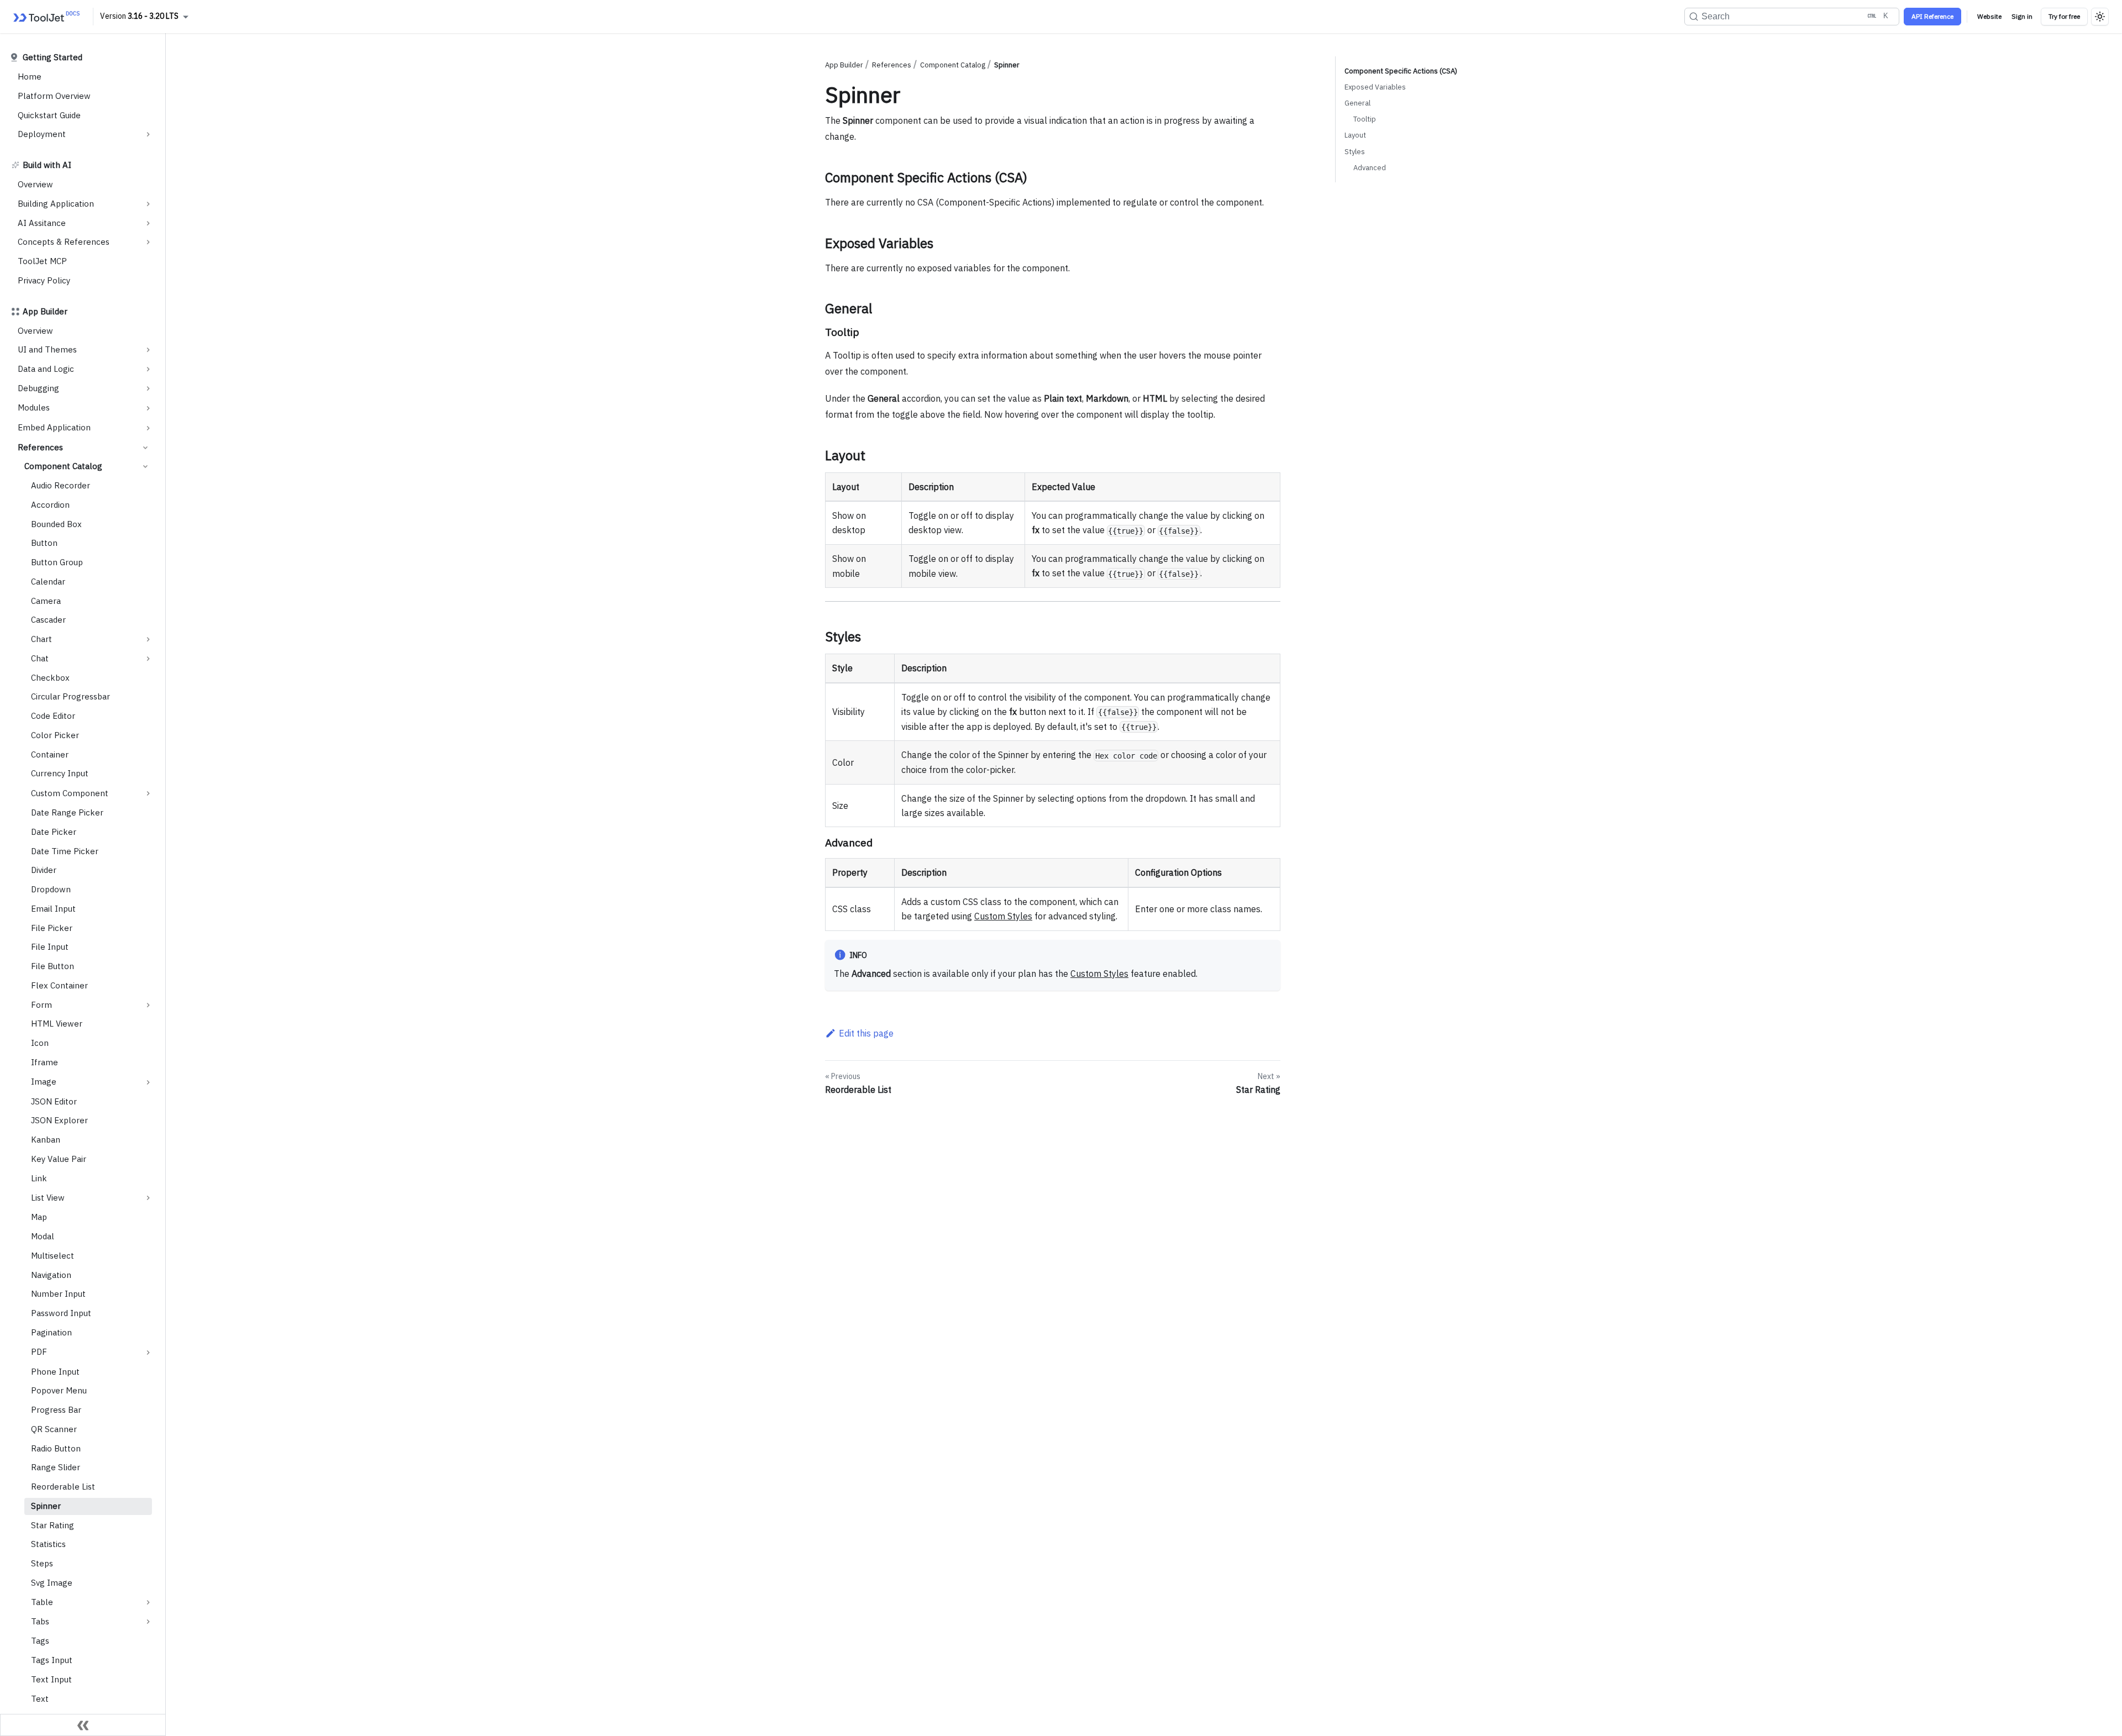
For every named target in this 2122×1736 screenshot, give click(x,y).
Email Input (53, 909)
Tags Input (52, 1660)
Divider (44, 870)
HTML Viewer (57, 1024)
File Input (50, 947)
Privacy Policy (44, 280)
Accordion (50, 505)
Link (39, 1178)
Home (30, 77)
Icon (40, 1043)
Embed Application (54, 427)
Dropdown (51, 889)
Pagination (51, 1332)
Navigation (51, 1275)
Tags (40, 1641)
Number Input (58, 1294)
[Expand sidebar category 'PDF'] (148, 1353)
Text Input (51, 1679)
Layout (1355, 135)
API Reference (1932, 16)
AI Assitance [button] (42, 223)
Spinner (46, 1506)
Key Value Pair (59, 1159)
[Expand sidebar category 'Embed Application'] (148, 428)
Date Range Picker (67, 812)
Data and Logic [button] (46, 369)
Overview (35, 184)
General (1357, 103)
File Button (52, 966)
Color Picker (55, 735)
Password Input (61, 1313)
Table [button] (42, 1602)
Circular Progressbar (70, 696)
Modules (34, 407)
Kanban (46, 1140)
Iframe (44, 1062)
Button (44, 543)
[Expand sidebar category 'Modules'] (148, 408)
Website (1989, 16)
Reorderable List (63, 1487)
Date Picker (54, 832)
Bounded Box (56, 524)
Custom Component (70, 793)
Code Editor (53, 716)
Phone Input (55, 1372)
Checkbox (50, 678)
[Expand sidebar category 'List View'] (148, 1198)
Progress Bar (56, 1410)
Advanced (1370, 168)
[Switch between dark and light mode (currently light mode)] (2100, 17)
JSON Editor (54, 1101)
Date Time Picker (65, 851)
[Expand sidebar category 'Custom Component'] (148, 793)
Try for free (2064, 16)
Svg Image (52, 1583)
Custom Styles (1003, 916)
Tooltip (1365, 119)
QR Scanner (54, 1429)
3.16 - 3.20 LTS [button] (153, 16)
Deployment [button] (42, 134)
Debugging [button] (38, 388)
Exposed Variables (1375, 87)
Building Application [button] (56, 204)
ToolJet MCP (42, 261)
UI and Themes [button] (47, 349)
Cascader (48, 620)
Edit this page (866, 1033)
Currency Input (60, 773)
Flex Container (59, 985)
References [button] (40, 447)
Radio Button (56, 1448)
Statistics (48, 1544)
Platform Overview (54, 96)
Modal (43, 1236)
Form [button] (41, 1005)
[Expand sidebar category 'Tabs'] (148, 1622)
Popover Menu (59, 1390)
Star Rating (52, 1525)
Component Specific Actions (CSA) (1401, 71)
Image (44, 1082)
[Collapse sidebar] (83, 1725)
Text (40, 1699)
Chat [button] (40, 658)
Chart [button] (41, 639)
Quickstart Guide (49, 115)
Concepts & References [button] (64, 242)
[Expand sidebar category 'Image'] (148, 1082)
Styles (1355, 152)
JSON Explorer (59, 1120)
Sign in (2022, 16)
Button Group (57, 562)
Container (50, 754)
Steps (42, 1563)
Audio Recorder (61, 485)
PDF (39, 1352)
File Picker (52, 928)
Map (39, 1217)
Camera (46, 601)
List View (48, 1198)
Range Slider (56, 1467)
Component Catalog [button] (63, 466)
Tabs (40, 1621)
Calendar (48, 582)
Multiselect (52, 1256)
